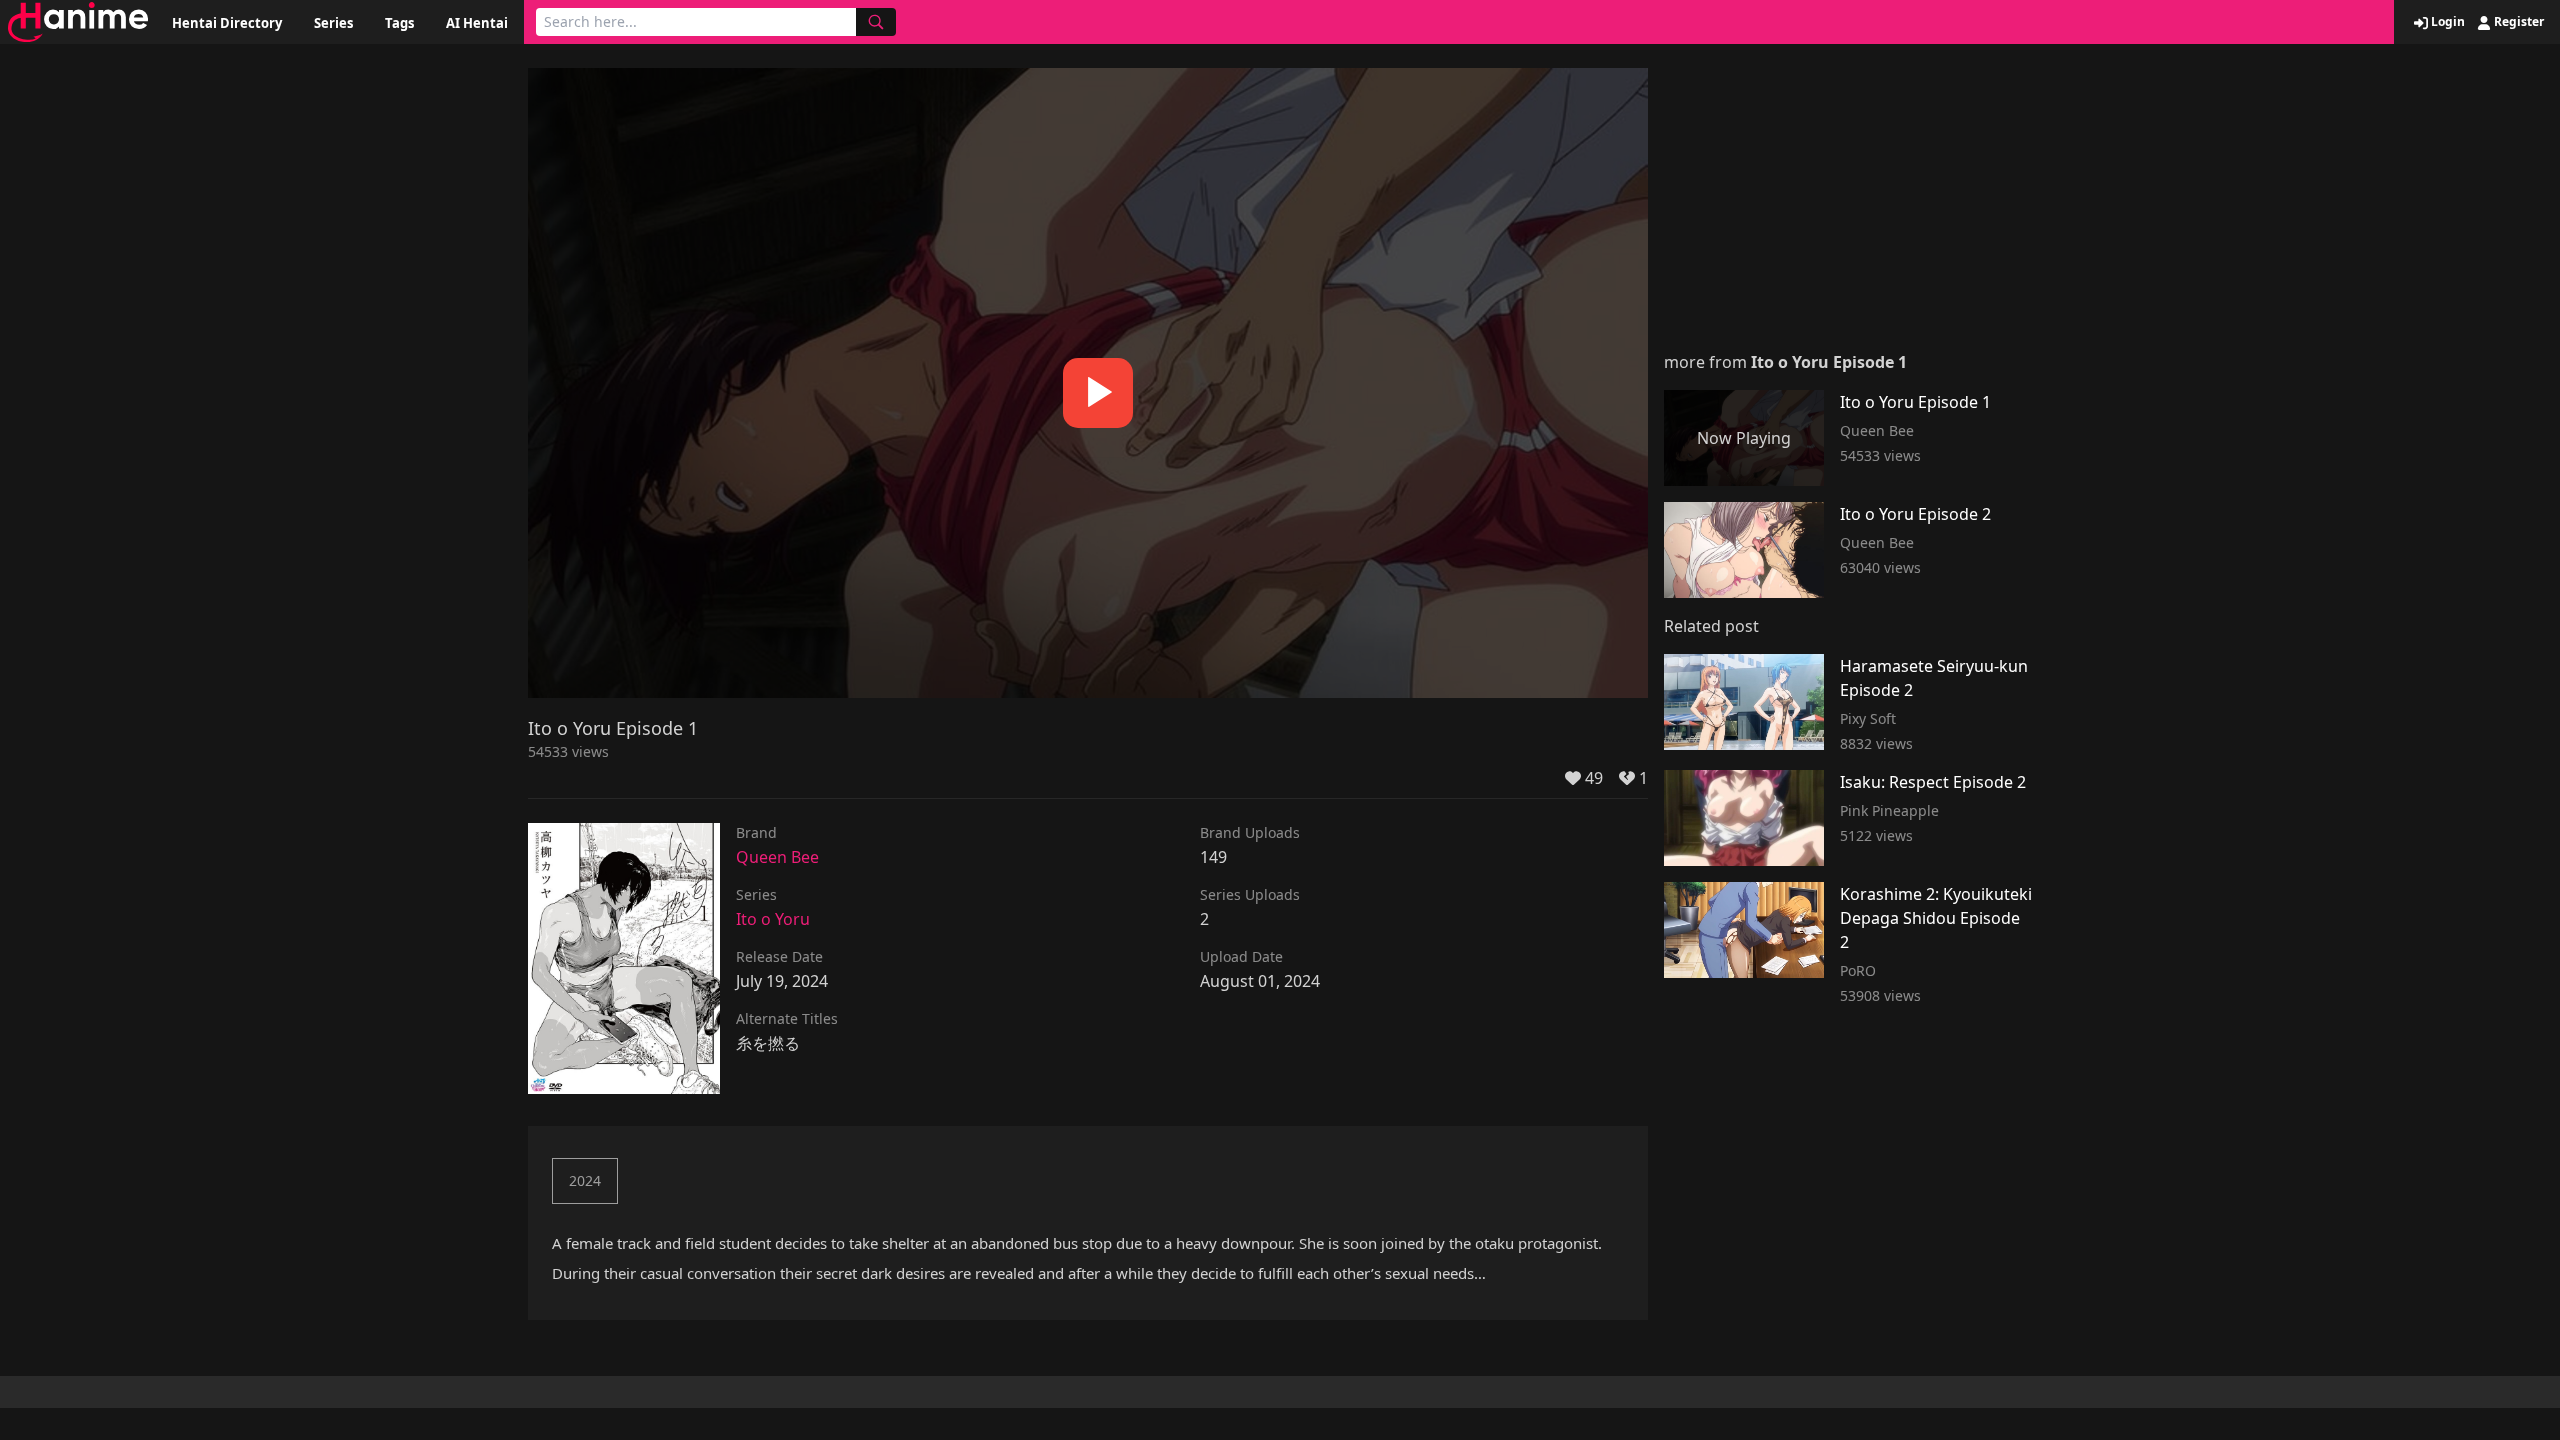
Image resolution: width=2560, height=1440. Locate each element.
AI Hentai (477, 23)
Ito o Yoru (773, 919)
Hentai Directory (227, 23)
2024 (585, 1180)
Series (333, 23)
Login (2446, 22)
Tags (399, 23)
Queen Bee (777, 857)
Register (2517, 22)
